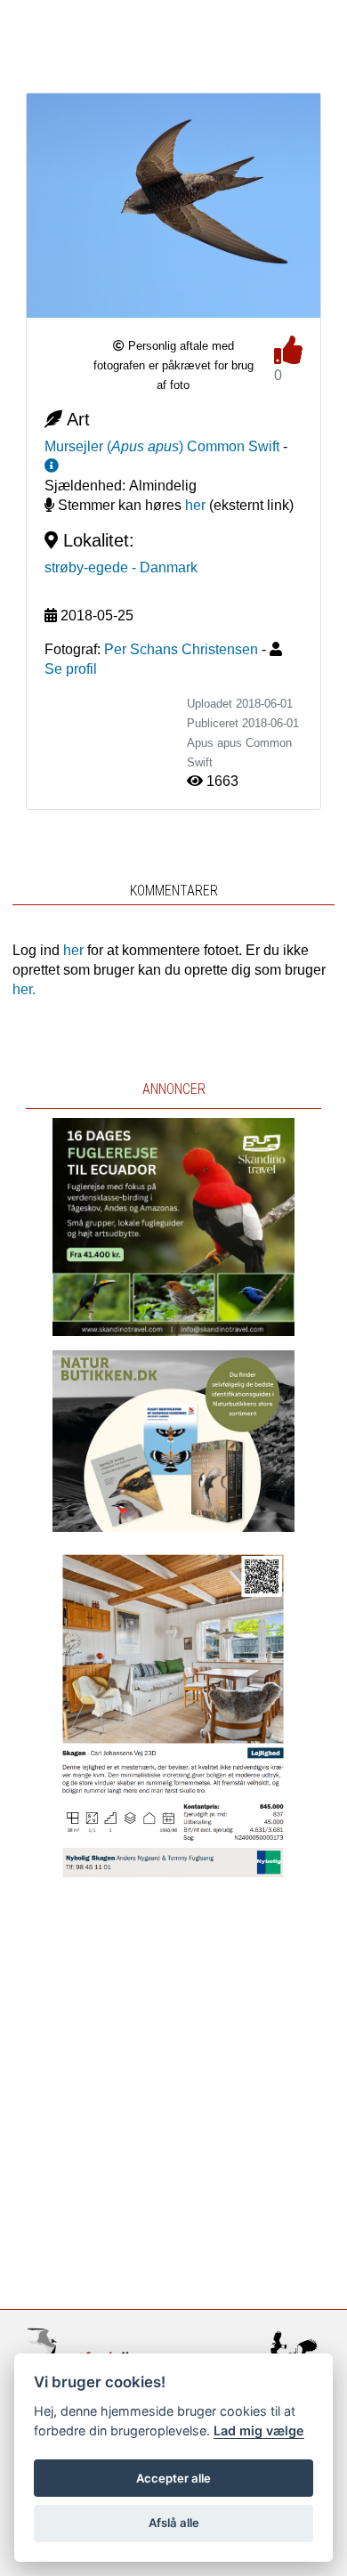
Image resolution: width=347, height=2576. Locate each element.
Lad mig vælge (259, 2430)
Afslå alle (174, 2523)
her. (24, 989)
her (195, 505)
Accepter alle (173, 2478)
